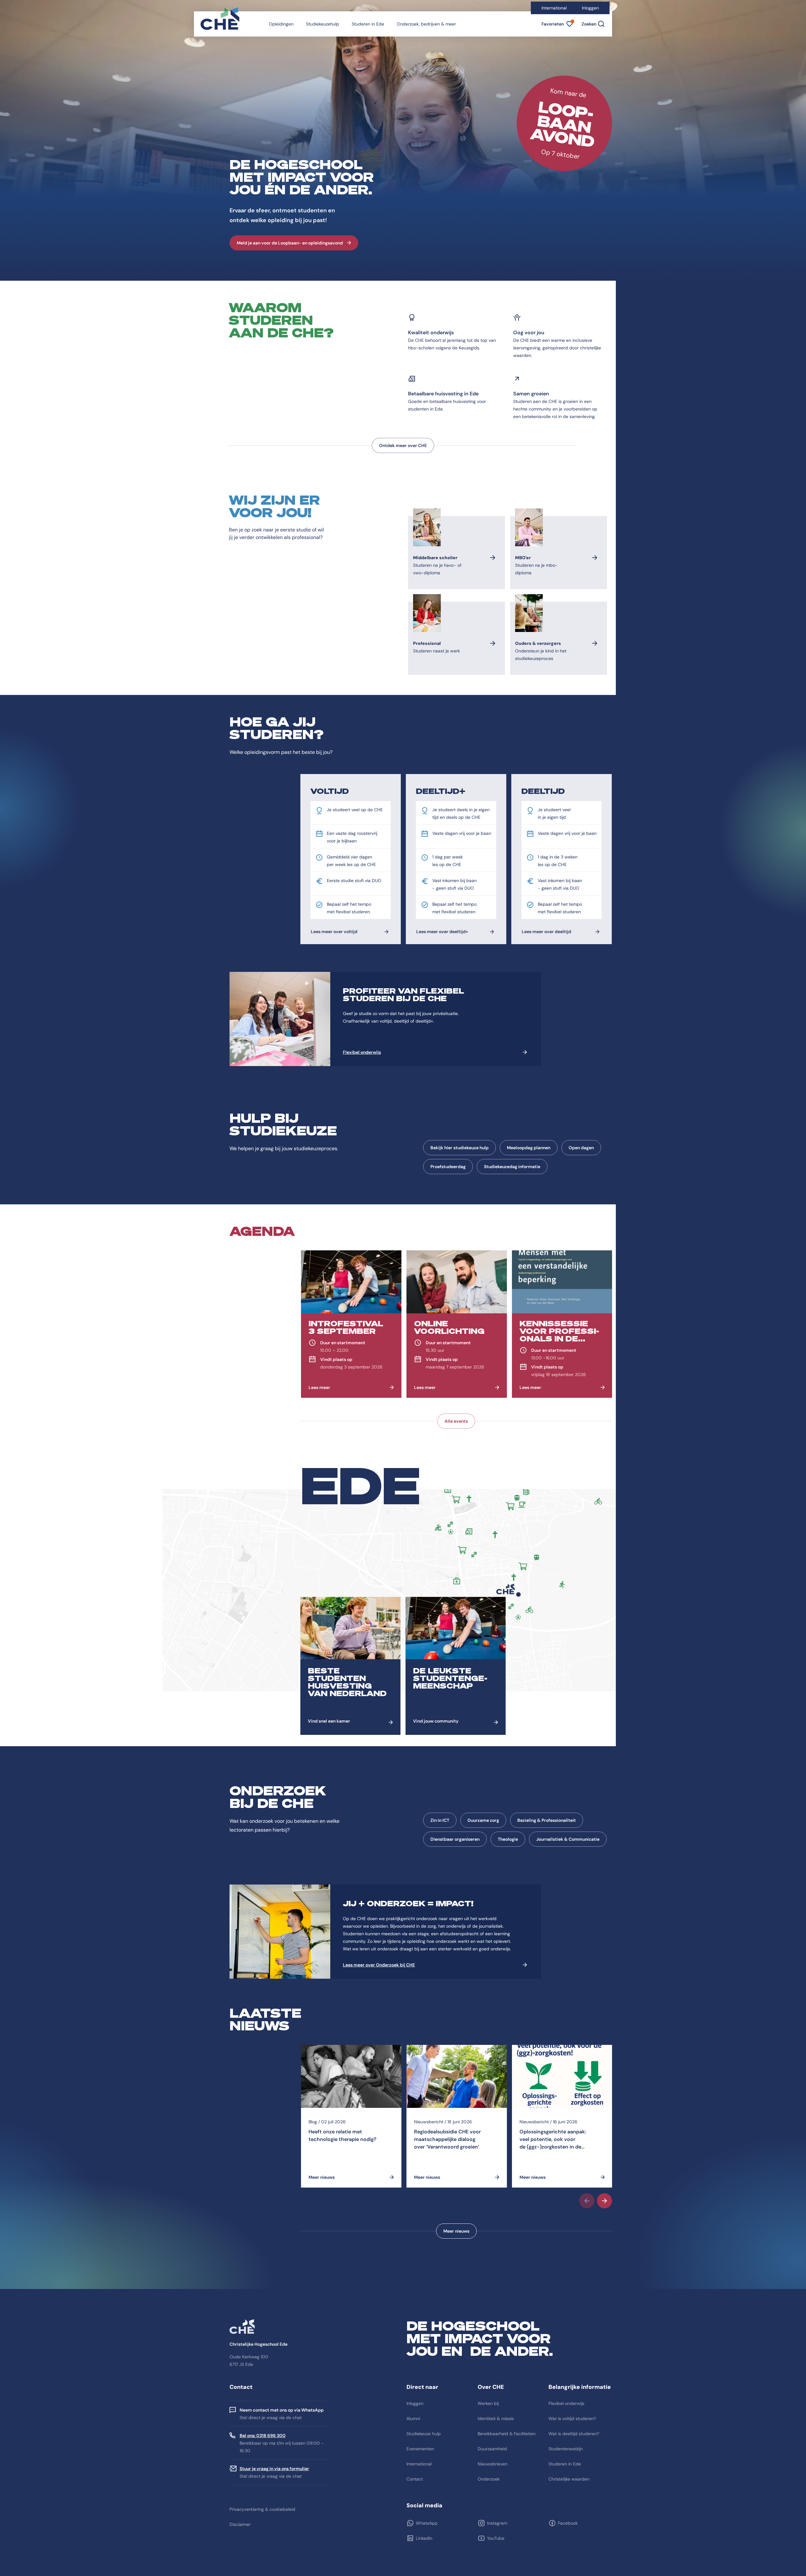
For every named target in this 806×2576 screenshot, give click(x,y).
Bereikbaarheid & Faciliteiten (507, 2434)
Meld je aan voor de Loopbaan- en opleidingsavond (290, 243)
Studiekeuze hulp (424, 2434)
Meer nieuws (456, 2231)
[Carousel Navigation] (456, 2201)
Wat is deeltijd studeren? (574, 2434)
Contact (415, 2479)
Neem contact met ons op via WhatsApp (282, 2410)
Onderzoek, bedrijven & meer (426, 24)
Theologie (508, 1839)
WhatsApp (427, 2523)
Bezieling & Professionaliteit (547, 1820)
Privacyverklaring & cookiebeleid (262, 2509)
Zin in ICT (440, 1820)
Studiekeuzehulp (323, 24)
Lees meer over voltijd (334, 932)
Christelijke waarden (569, 2479)
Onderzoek (489, 2479)
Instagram (497, 2523)
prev (587, 2201)
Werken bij (488, 2403)
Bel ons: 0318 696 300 (263, 2435)
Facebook (568, 2523)
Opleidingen (281, 24)
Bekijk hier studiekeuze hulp (460, 1148)
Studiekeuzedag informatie (512, 1167)
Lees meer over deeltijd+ (442, 932)
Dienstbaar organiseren (455, 1839)
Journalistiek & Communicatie (568, 1839)
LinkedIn (424, 2538)
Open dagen (581, 1148)
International (554, 8)
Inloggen (590, 8)
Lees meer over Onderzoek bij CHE (379, 1965)
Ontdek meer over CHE (403, 445)
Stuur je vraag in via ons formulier (274, 2469)
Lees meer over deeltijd (546, 932)
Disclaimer (240, 2524)
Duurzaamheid (492, 2449)
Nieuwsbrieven (493, 2464)
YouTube (496, 2538)
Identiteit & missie (496, 2418)
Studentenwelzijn (566, 2449)
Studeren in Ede (368, 24)
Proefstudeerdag (448, 1167)
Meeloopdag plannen (529, 1148)
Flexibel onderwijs (362, 1052)
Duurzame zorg (483, 1820)
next (604, 2201)
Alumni (413, 2418)
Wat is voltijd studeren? (572, 2418)
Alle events (456, 1421)
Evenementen (420, 2449)
